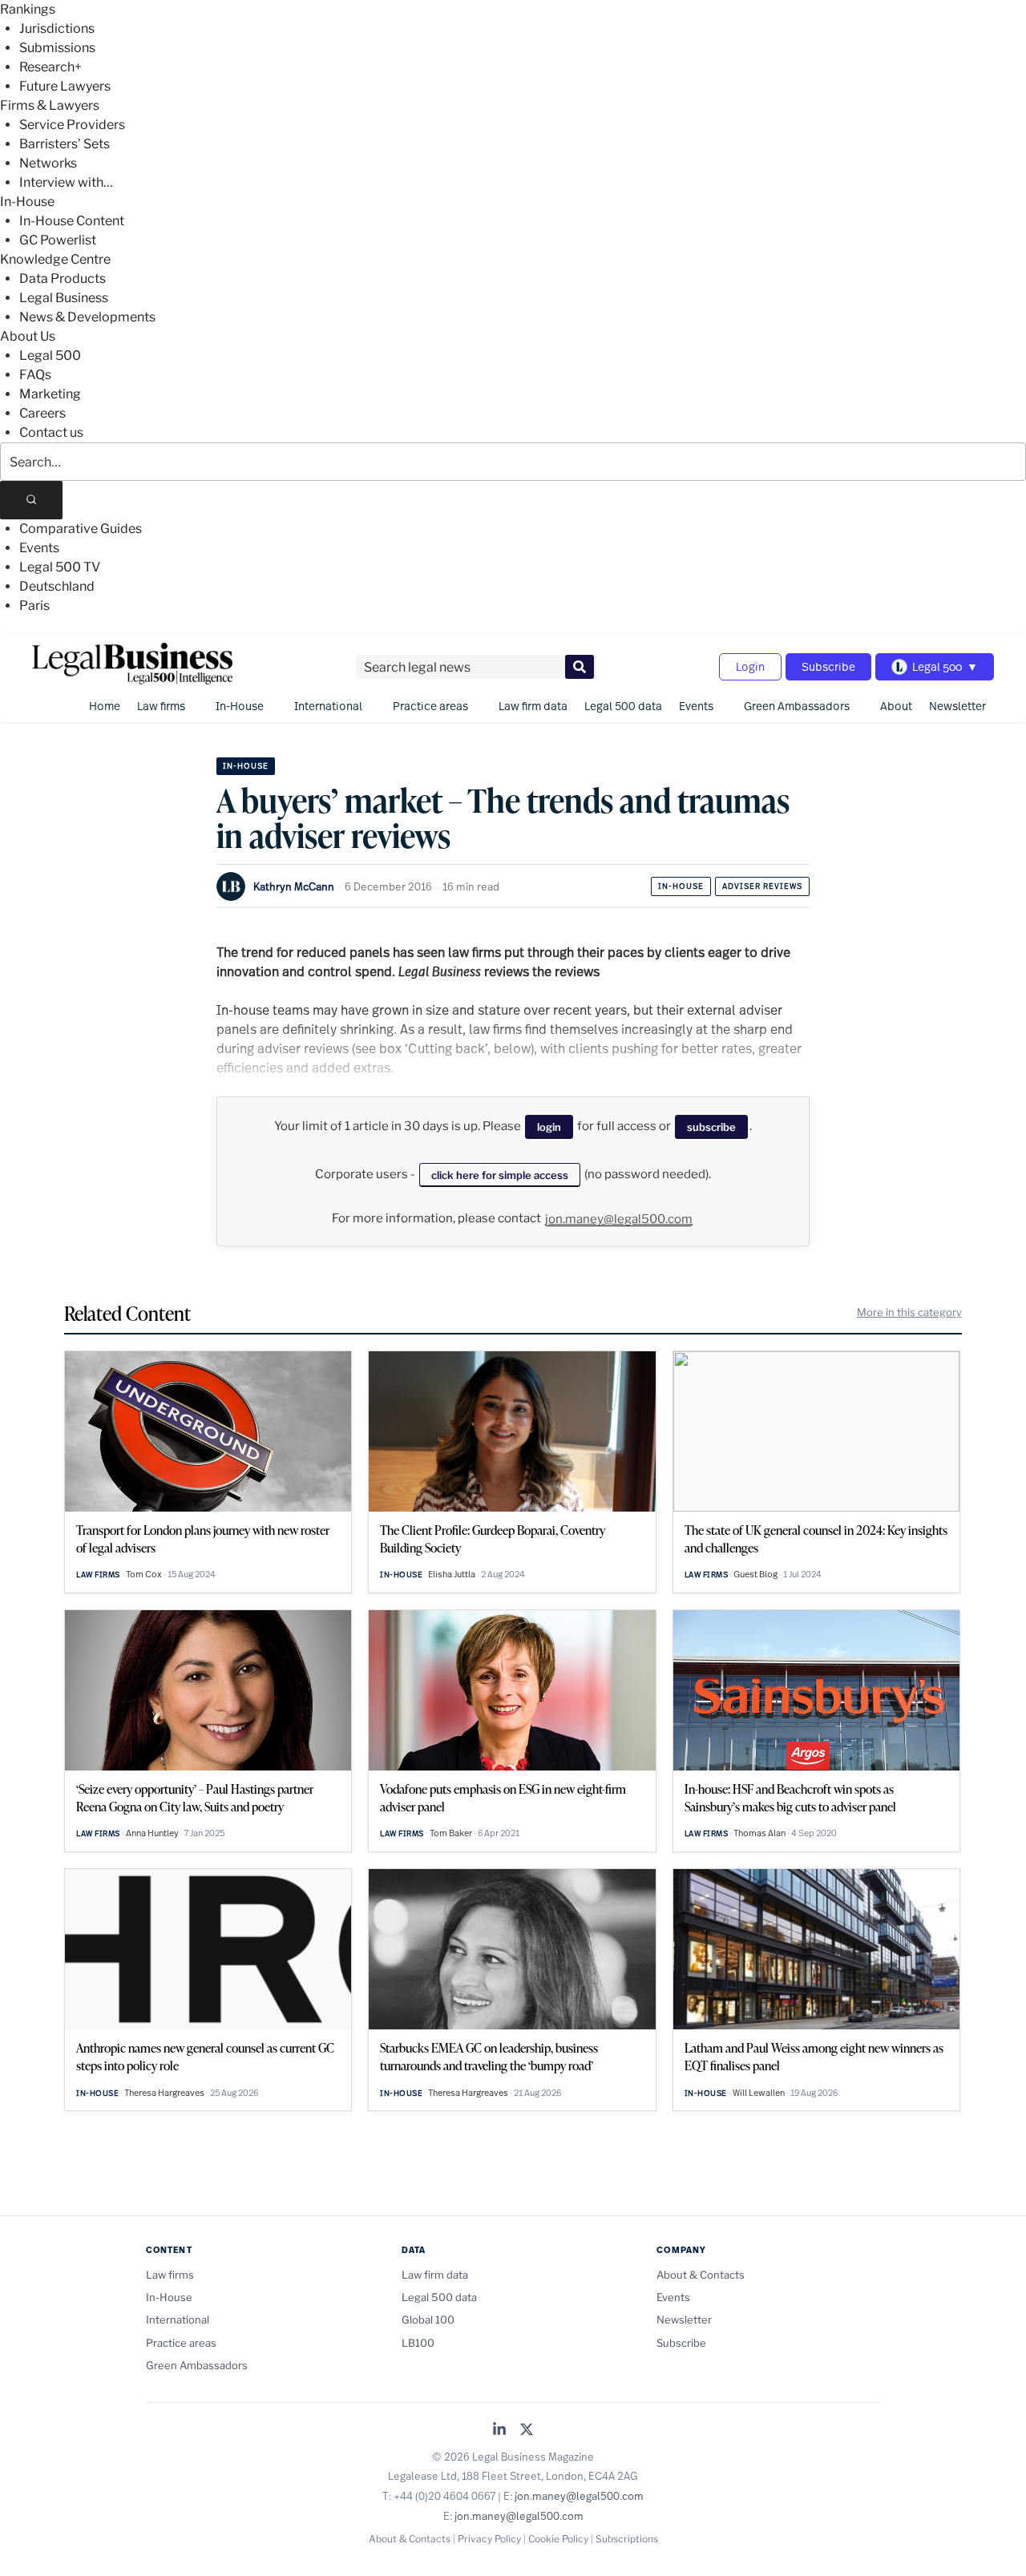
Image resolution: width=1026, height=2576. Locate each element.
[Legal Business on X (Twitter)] (527, 2431)
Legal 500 (50, 355)
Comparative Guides (81, 529)
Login (750, 666)
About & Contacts (701, 2275)
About (896, 706)
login (549, 1127)
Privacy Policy (489, 2539)
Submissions (57, 48)
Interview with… (66, 182)
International (328, 706)
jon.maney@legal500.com (619, 1219)
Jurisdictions (57, 28)
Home (105, 706)
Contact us (51, 432)
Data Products (63, 279)
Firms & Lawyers (50, 105)
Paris (34, 606)
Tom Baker (451, 1833)
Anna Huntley (152, 1833)
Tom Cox (144, 1574)
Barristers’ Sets (65, 144)
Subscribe (828, 666)
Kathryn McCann (294, 886)
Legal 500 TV (60, 567)
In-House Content (72, 221)
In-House (27, 202)
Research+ (50, 67)
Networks (48, 163)
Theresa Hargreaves (164, 2093)
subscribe (711, 1127)
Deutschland (57, 586)
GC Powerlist (58, 240)
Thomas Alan (759, 1833)
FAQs (35, 375)
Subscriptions (627, 2539)
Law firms (161, 706)
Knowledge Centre (55, 259)
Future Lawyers (65, 86)
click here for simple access (500, 1175)
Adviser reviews (762, 886)
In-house (681, 886)
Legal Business (64, 298)
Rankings (28, 9)
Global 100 (428, 2320)
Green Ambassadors (797, 706)
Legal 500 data (623, 706)
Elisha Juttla (452, 1574)
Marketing (50, 394)
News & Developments (87, 317)
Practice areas (430, 706)
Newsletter (957, 706)
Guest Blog (755, 1574)
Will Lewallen (759, 2093)
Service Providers (72, 125)
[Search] (31, 500)
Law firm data (533, 706)
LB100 (418, 2343)
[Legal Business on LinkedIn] (499, 2431)
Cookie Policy (558, 2539)
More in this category (909, 1312)
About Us (28, 336)
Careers (42, 413)
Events (39, 548)
